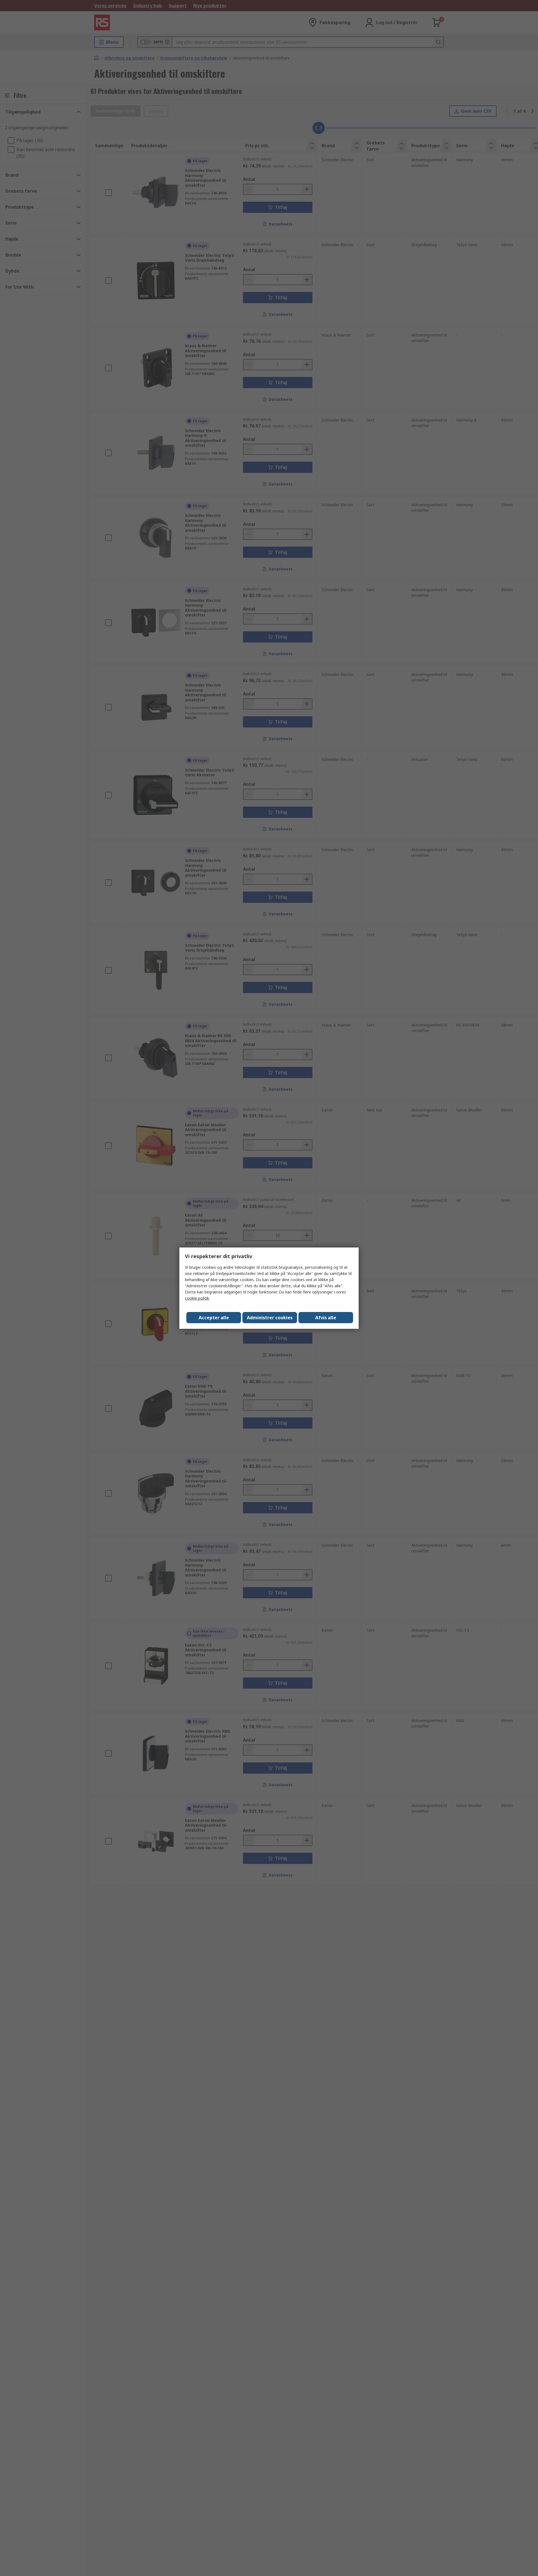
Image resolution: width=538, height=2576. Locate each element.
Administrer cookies (270, 1318)
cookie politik (197, 1298)
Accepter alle (214, 1318)
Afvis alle (326, 1318)
